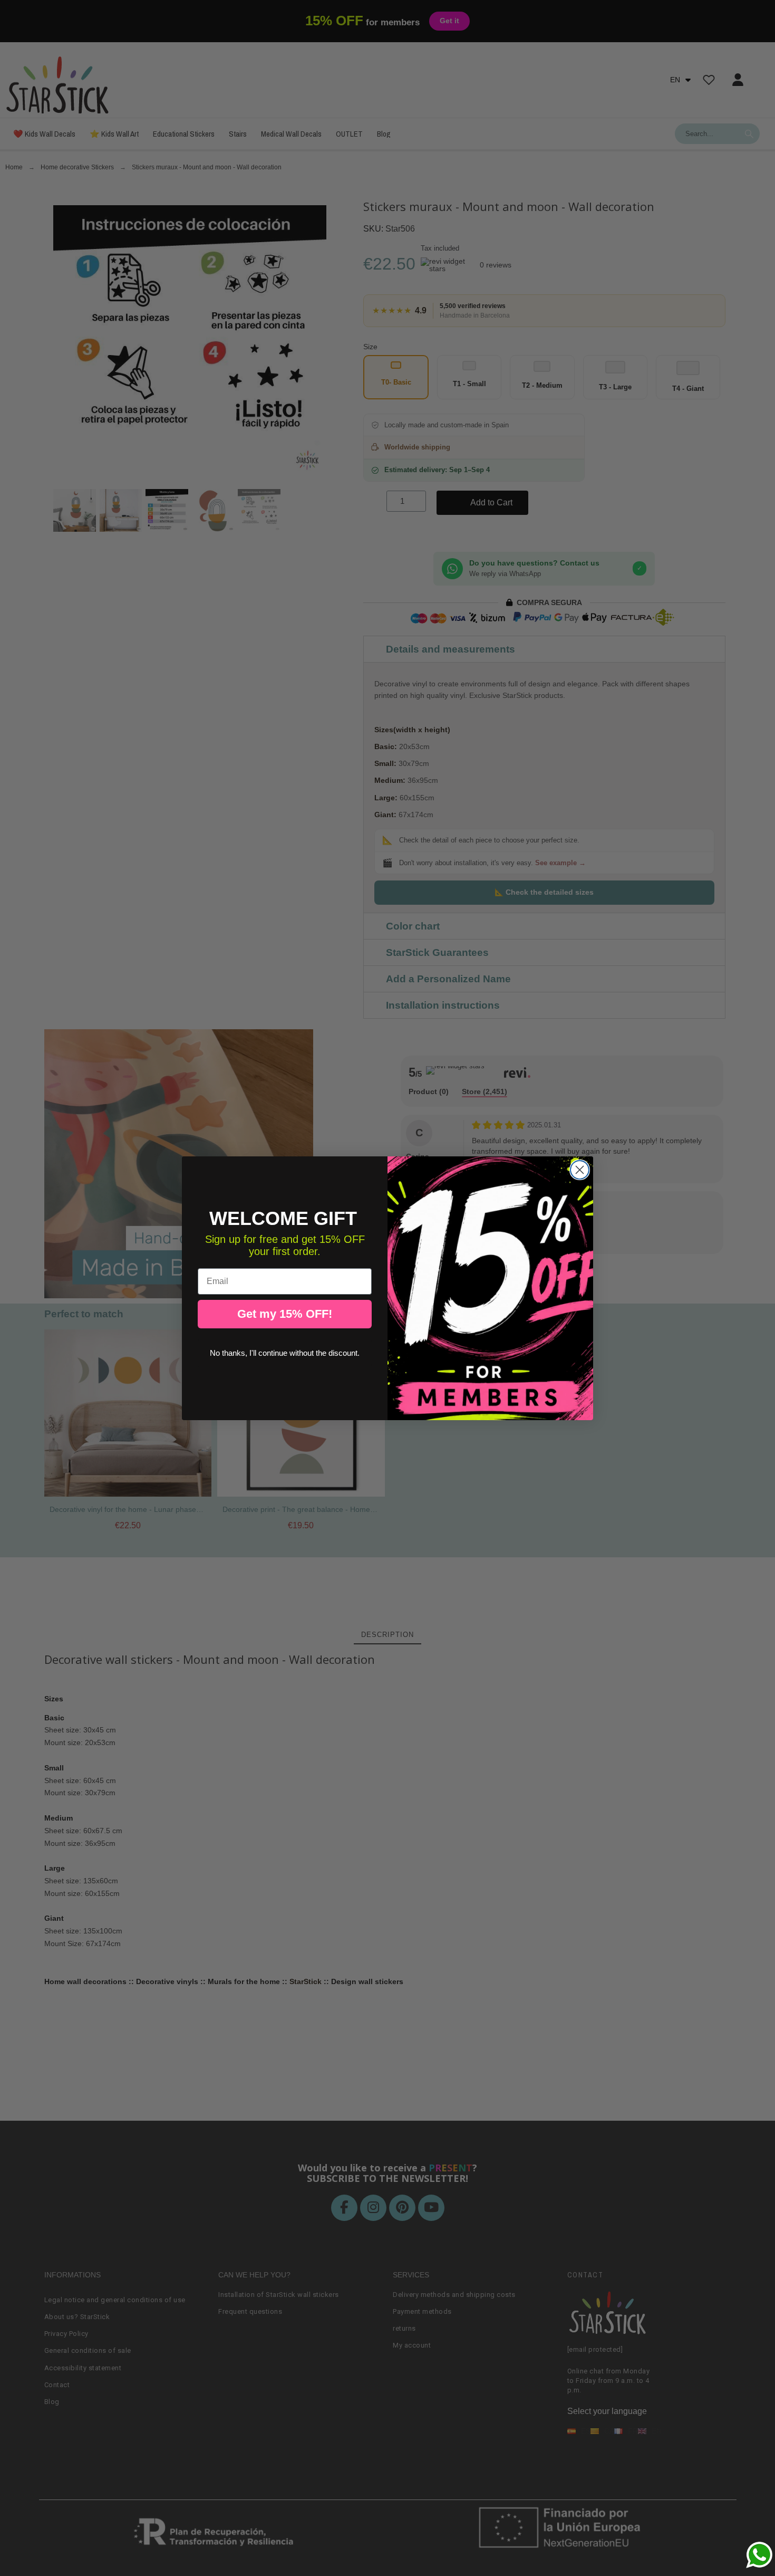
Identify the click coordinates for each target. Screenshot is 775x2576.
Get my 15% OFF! (285, 1314)
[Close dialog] (580, 1170)
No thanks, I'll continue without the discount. (285, 1353)
